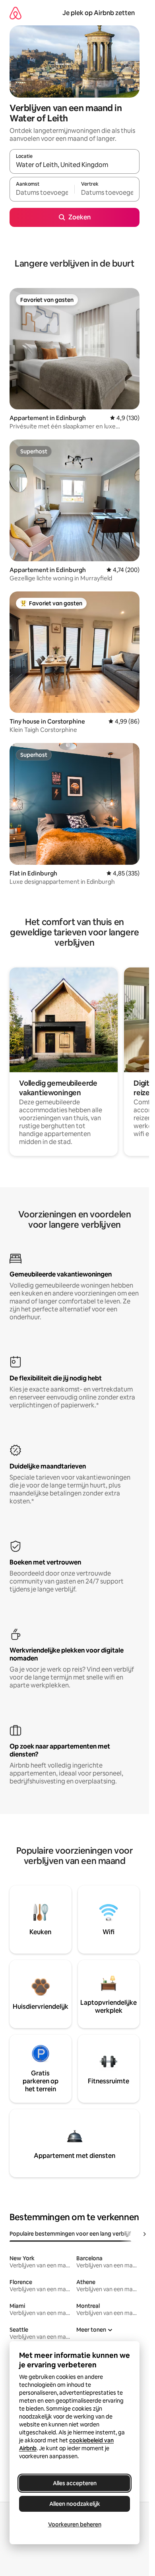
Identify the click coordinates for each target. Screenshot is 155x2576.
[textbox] (42, 193)
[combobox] (75, 165)
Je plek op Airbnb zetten (99, 13)
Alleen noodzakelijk (75, 2504)
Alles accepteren (75, 2483)
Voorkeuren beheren (75, 2524)
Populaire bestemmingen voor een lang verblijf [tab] (70, 2234)
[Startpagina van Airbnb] (15, 13)
